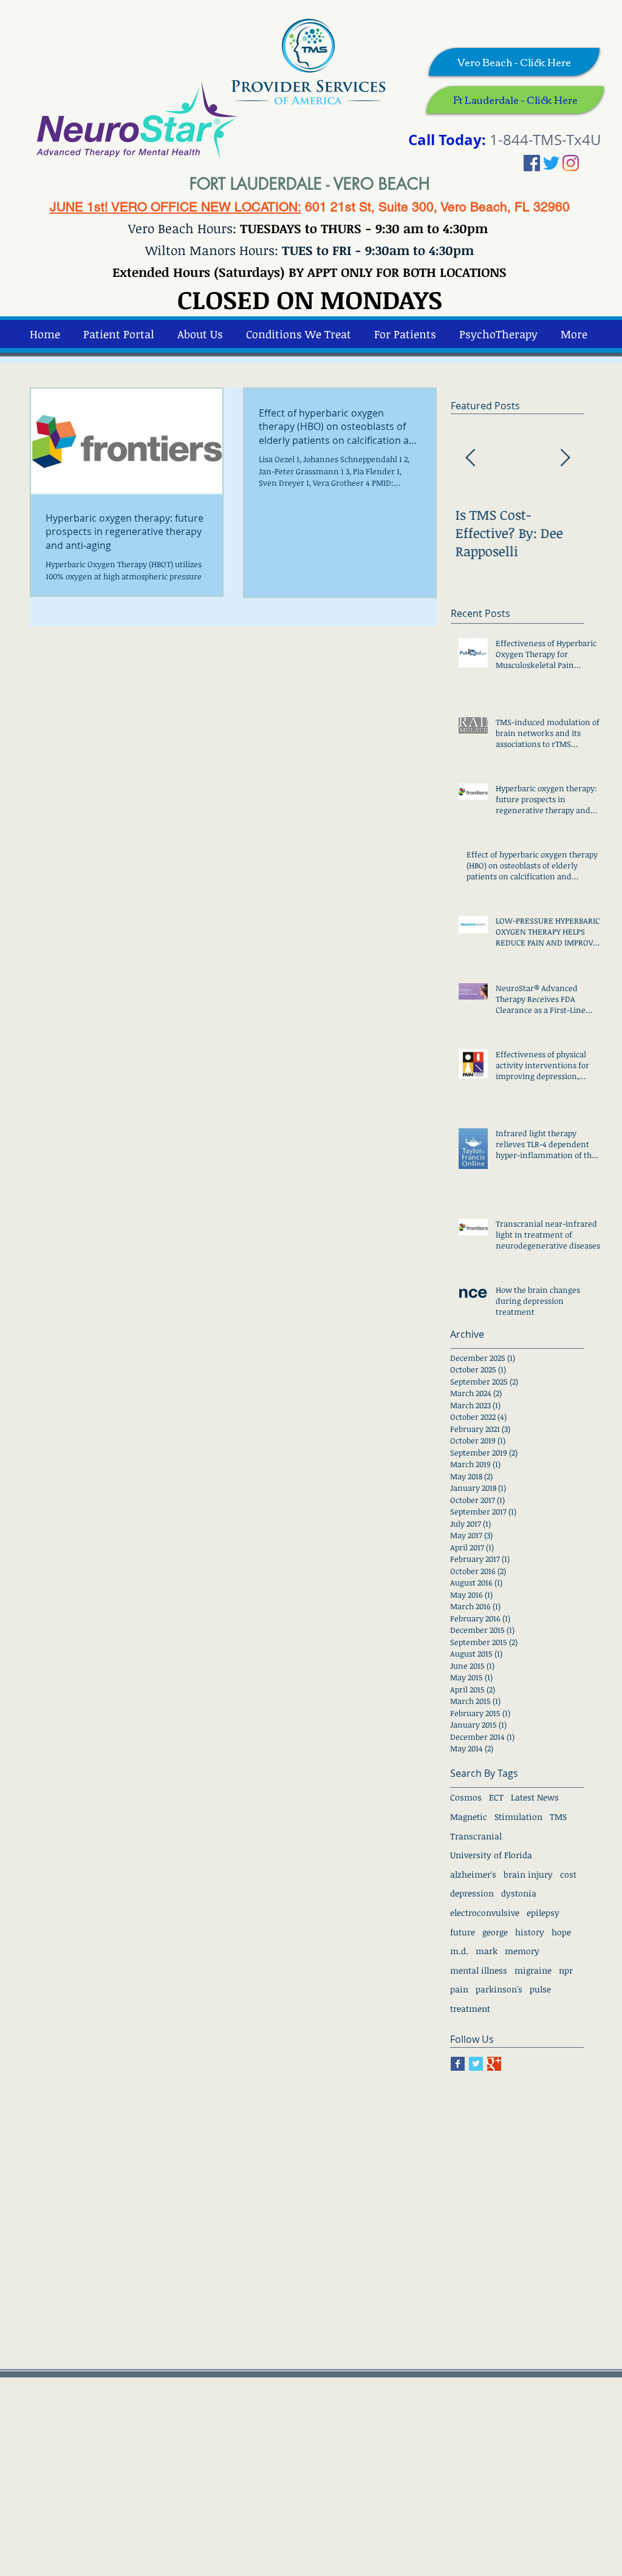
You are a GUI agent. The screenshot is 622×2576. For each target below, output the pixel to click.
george (495, 1932)
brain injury (528, 1874)
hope (561, 1932)
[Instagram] (571, 163)
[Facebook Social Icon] (532, 163)
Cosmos (466, 1797)
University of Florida (491, 1855)
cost (568, 1874)
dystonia (519, 1893)
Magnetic (469, 1817)
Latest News (535, 1797)
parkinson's (499, 1989)
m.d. (459, 1951)
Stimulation (518, 1817)
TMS (558, 1817)
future (463, 1932)
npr (566, 1970)
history (530, 1932)
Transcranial (476, 1836)
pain (459, 1989)
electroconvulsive (485, 1913)
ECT (496, 1797)
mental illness (479, 1970)
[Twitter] (551, 163)
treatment (470, 2009)
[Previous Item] (470, 459)
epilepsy (543, 1913)
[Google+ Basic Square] (494, 2064)
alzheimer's (473, 1874)
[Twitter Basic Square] (476, 2064)
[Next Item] (565, 459)
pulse (540, 1989)
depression (472, 1893)
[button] (498, 334)
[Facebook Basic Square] (458, 2064)
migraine (533, 1970)
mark (487, 1951)
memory (522, 1951)
